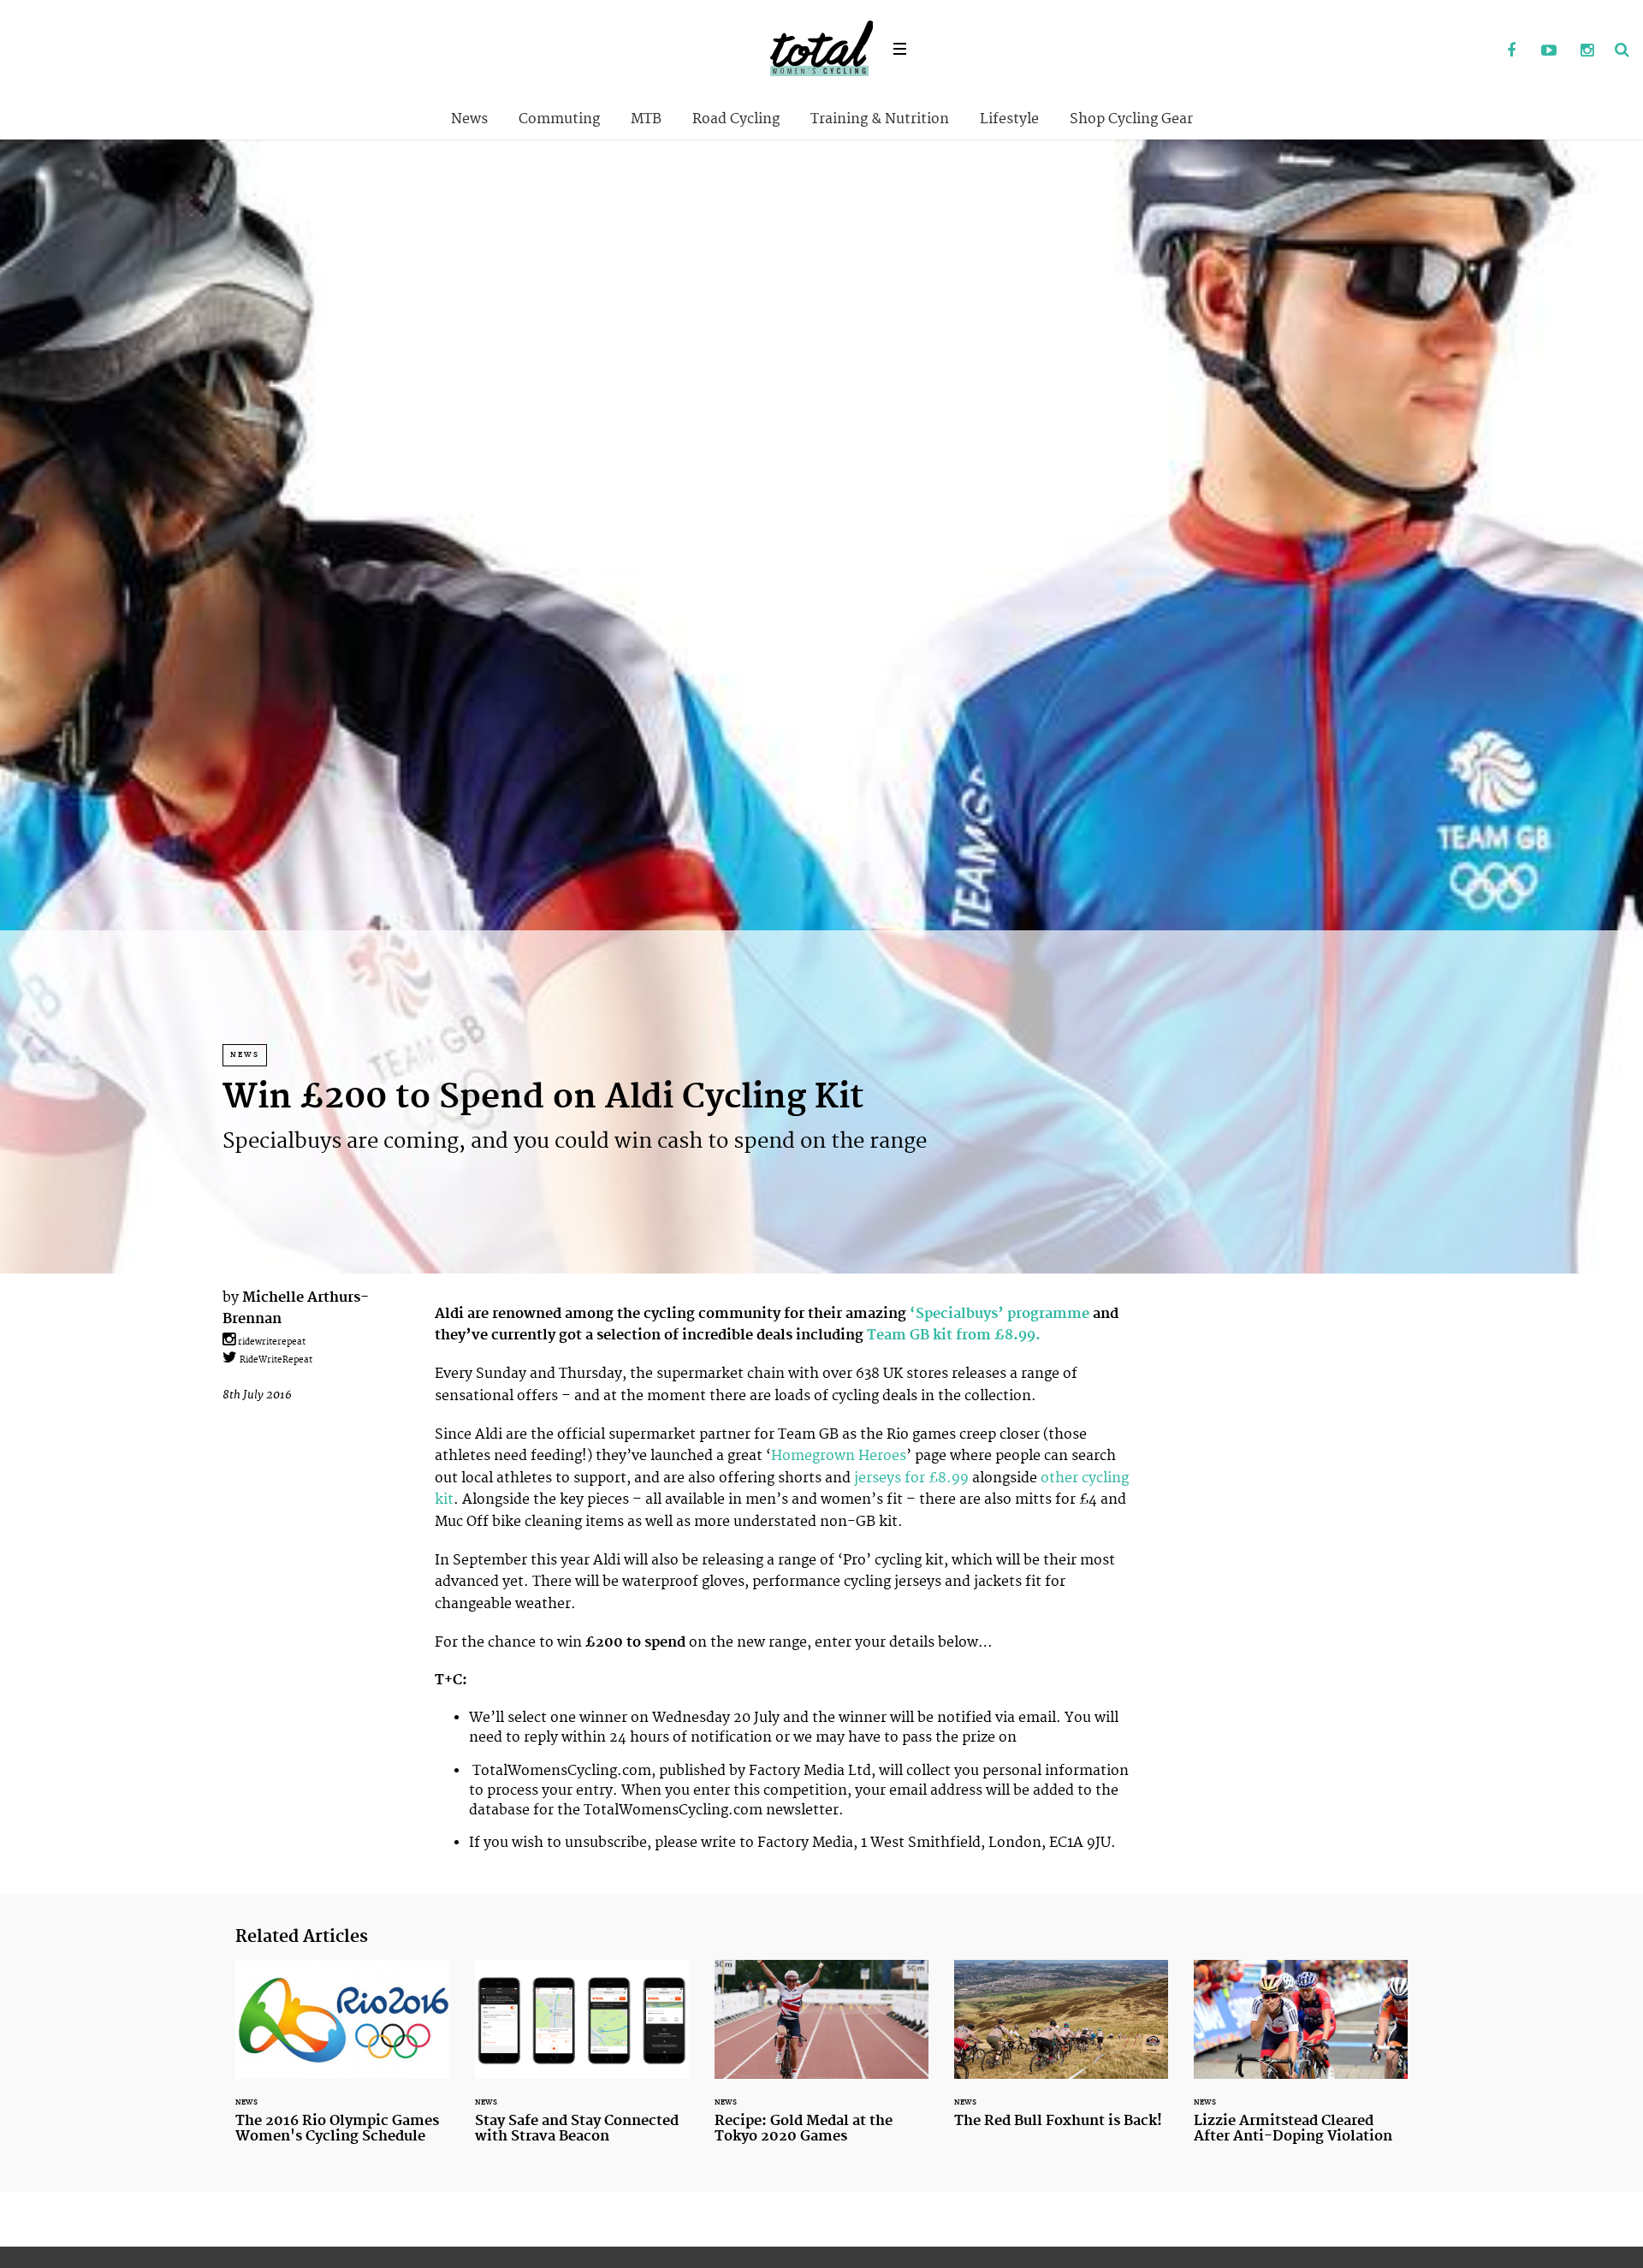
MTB (646, 119)
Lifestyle (1009, 119)
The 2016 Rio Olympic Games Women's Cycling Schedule (342, 2062)
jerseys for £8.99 (911, 1478)
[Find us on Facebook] (1511, 51)
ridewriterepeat (270, 1342)
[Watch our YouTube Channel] (1549, 51)
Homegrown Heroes (839, 1456)
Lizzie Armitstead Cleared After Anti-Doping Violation (1301, 2062)
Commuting (559, 119)
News (469, 119)
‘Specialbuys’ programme (999, 1314)
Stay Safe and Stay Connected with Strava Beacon (582, 2062)
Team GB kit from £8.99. (954, 1335)
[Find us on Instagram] (1587, 51)
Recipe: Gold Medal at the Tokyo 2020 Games (821, 2062)
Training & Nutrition (880, 119)
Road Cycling (736, 119)
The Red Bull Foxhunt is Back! (1061, 2054)
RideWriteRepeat (275, 1360)
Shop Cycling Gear (1131, 119)
